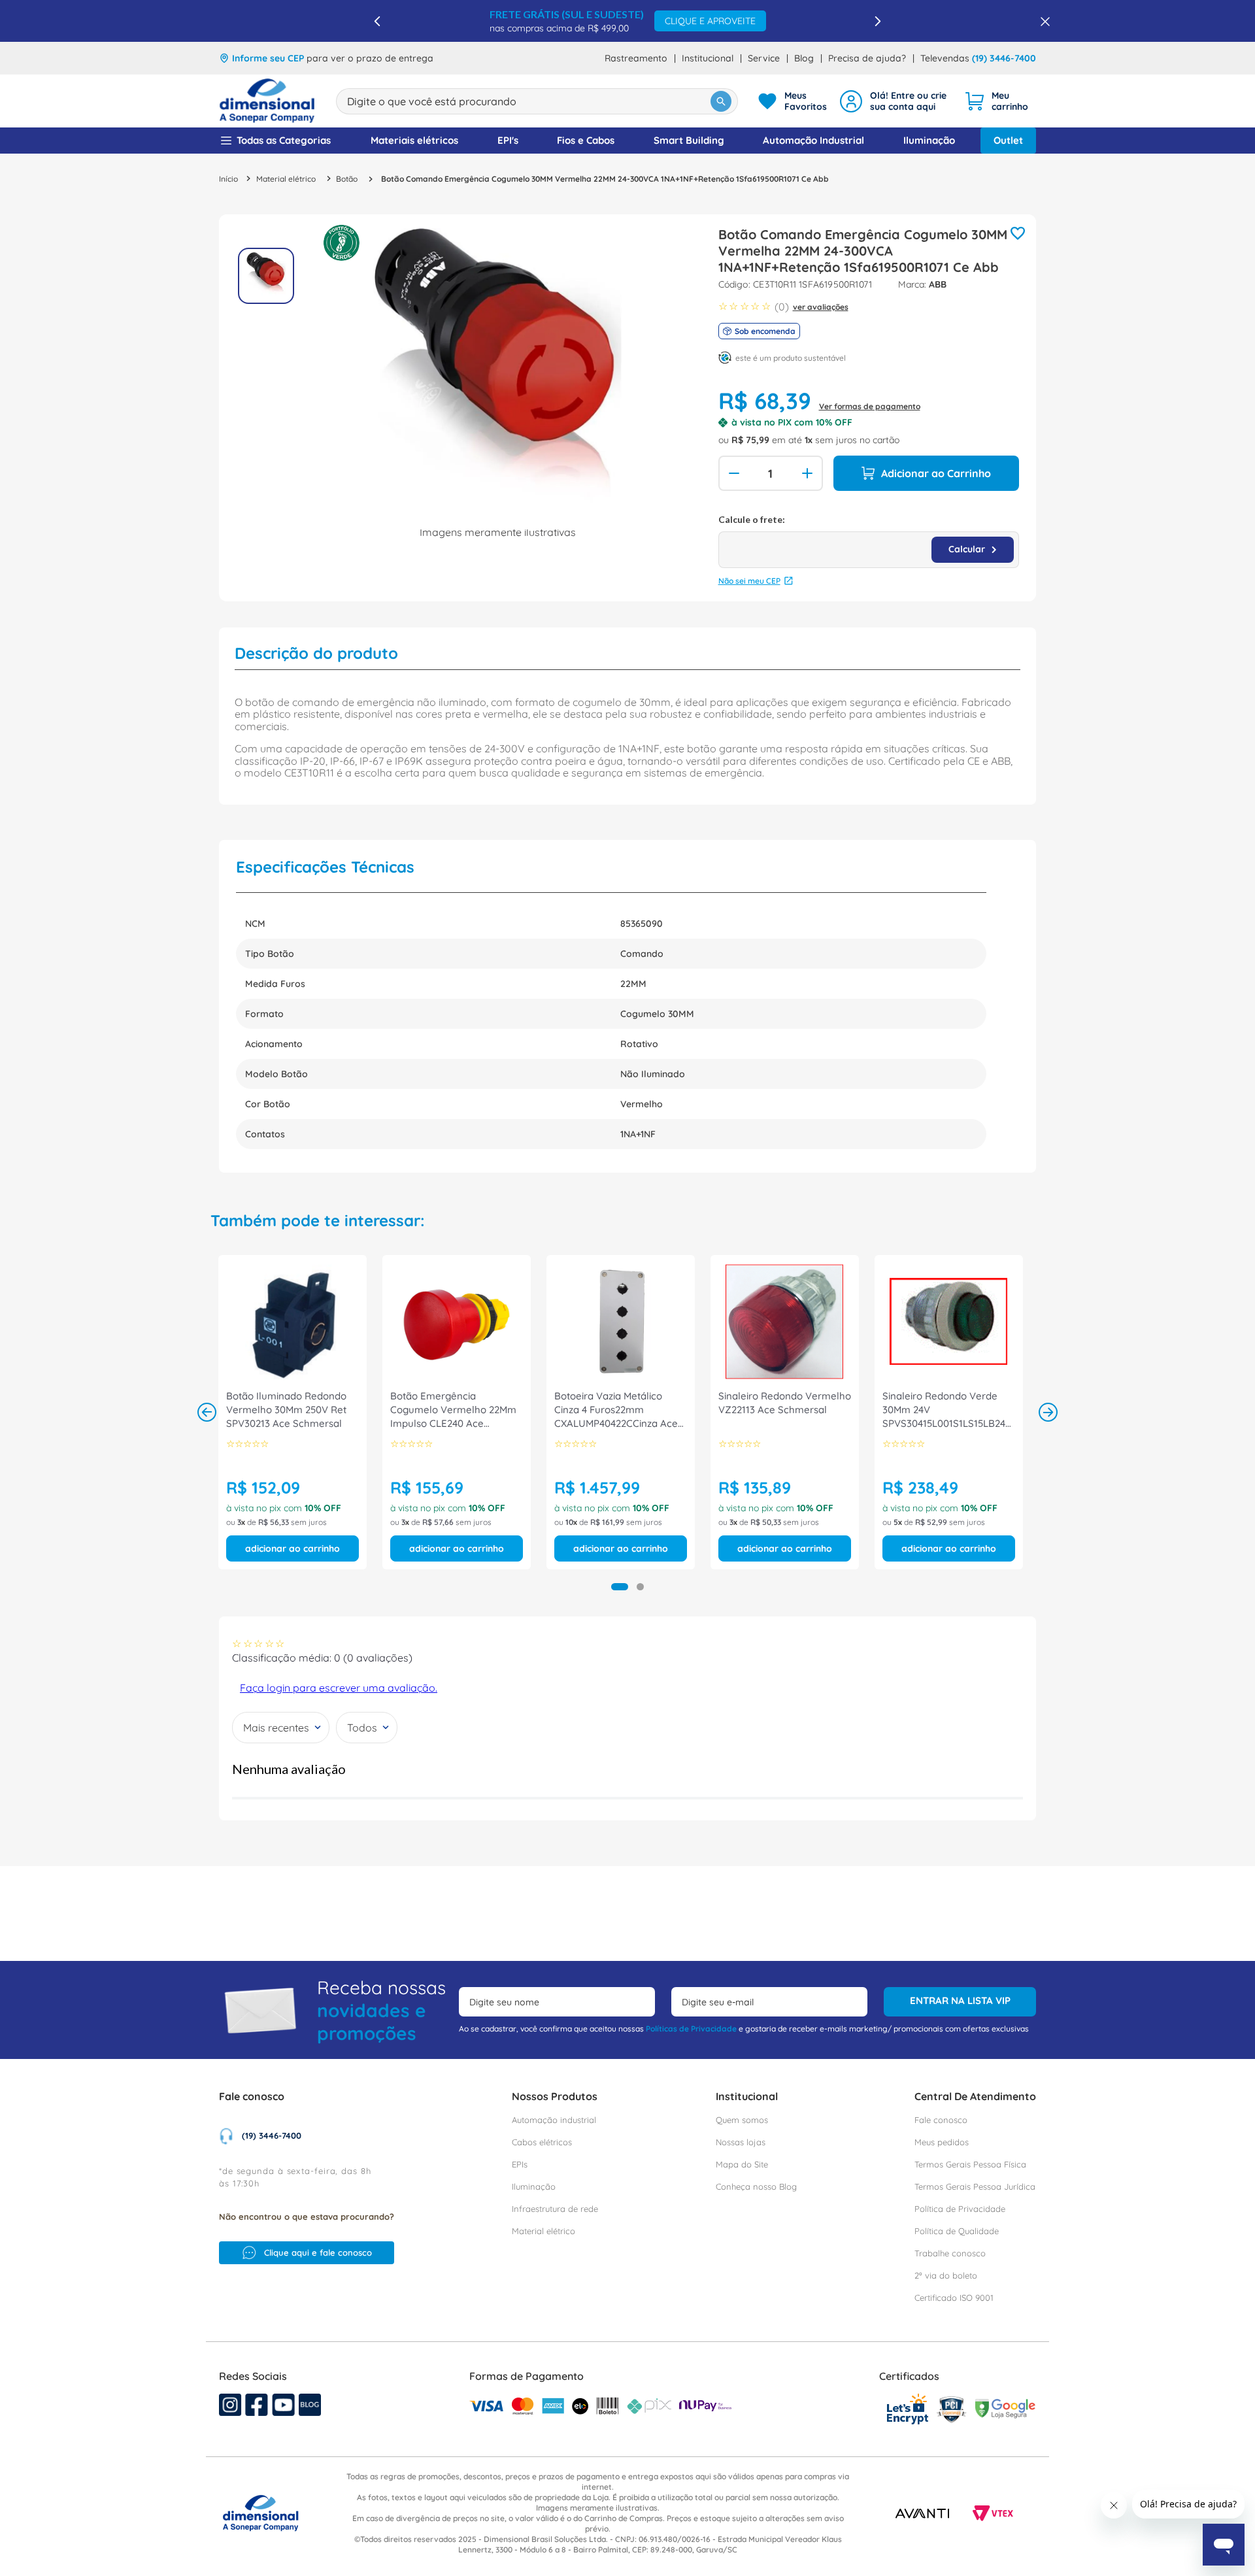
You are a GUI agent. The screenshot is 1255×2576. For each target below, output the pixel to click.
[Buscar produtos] (721, 101)
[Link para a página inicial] (228, 179)
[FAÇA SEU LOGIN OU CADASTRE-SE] (895, 101)
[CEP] (869, 541)
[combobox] (537, 101)
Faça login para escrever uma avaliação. (339, 1688)
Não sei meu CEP (749, 581)
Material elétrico (286, 179)
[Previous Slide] (377, 21)
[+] (809, 473)
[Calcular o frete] (973, 550)
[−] (733, 473)
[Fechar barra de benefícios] (1041, 21)
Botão (347, 179)
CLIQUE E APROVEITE (710, 21)
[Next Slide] (878, 21)
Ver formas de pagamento (870, 406)
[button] (620, 1587)
